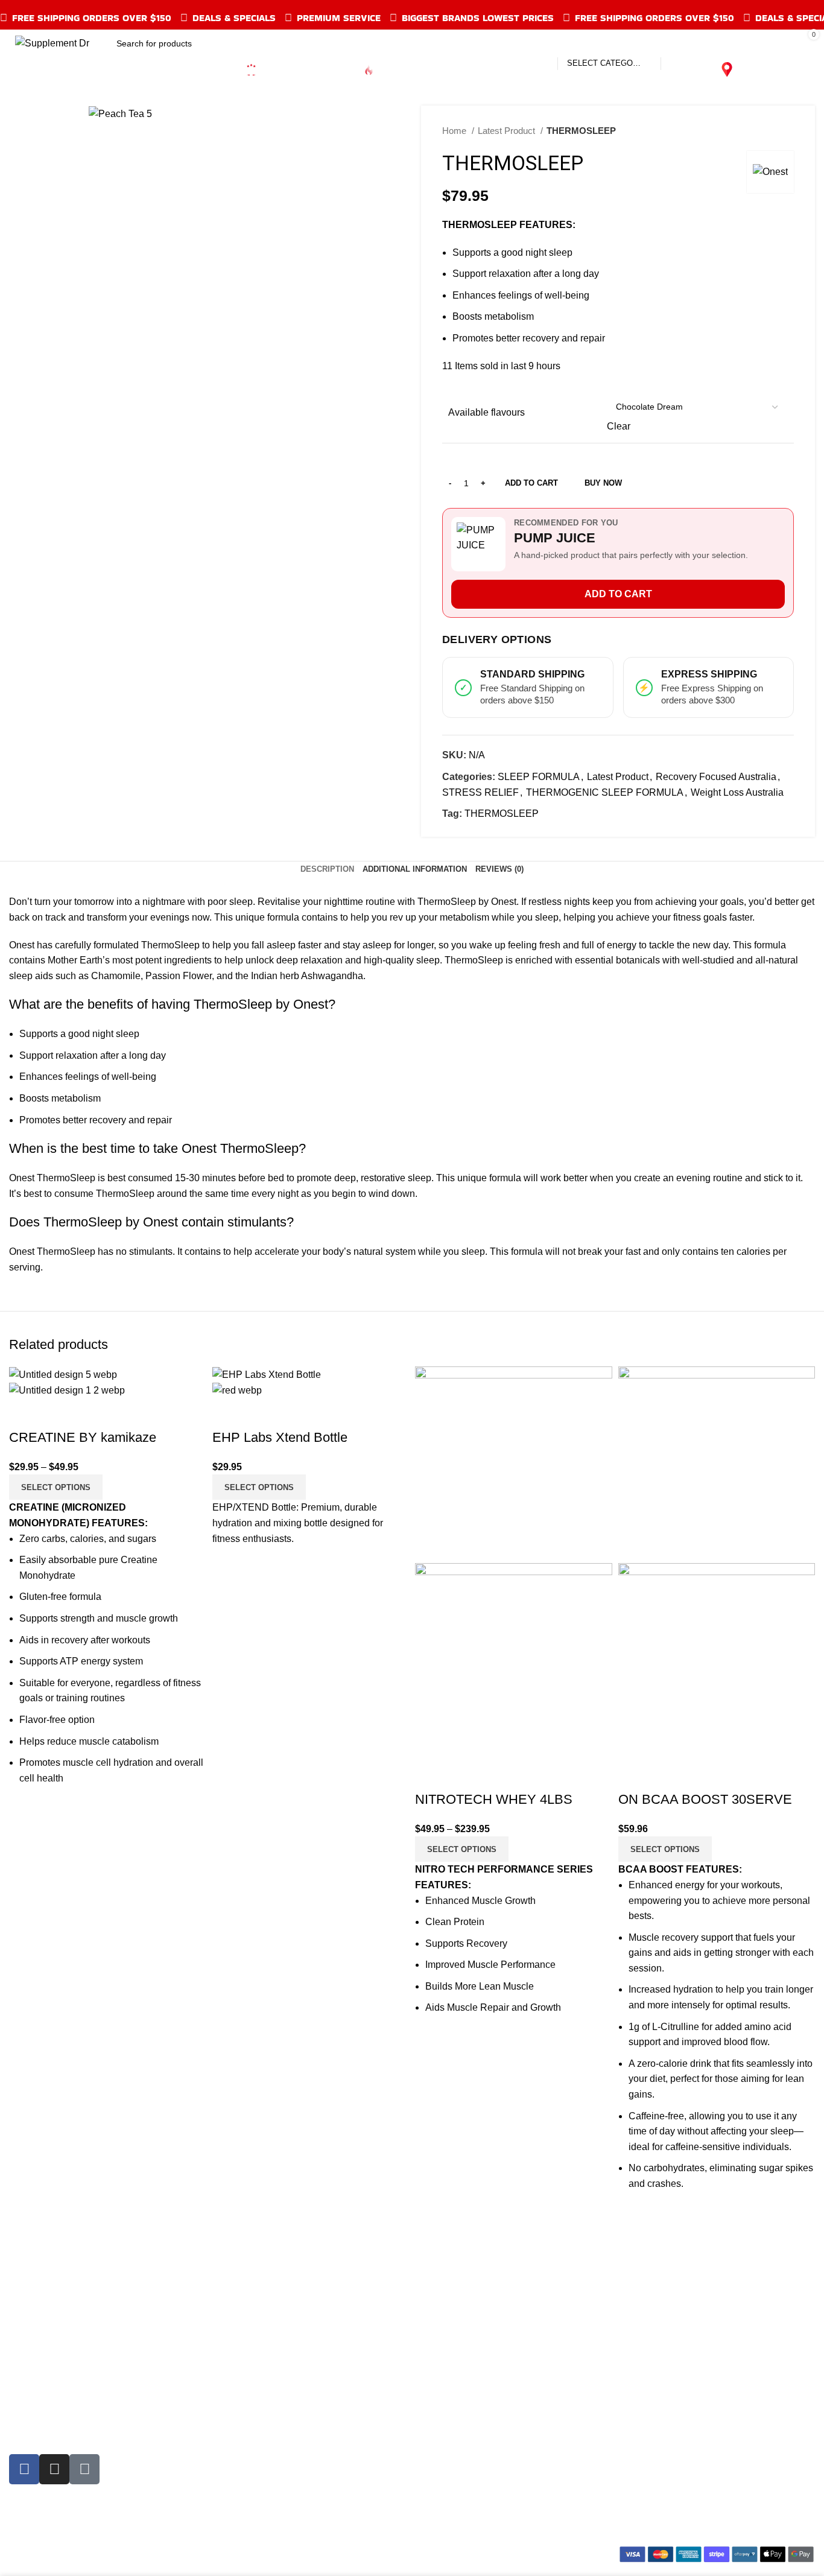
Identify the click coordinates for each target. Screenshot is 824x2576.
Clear (619, 426)
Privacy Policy (452, 2410)
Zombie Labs (243, 2387)
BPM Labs (238, 2455)
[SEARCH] (675, 43)
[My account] (729, 43)
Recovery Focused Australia (716, 777)
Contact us (444, 2455)
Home (455, 131)
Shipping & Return (461, 2342)
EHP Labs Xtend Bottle (280, 1437)
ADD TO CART (618, 594)
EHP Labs (237, 2410)
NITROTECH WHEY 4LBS (494, 1799)
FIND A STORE (778, 69)
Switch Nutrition (249, 2500)
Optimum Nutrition (254, 2320)
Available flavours (486, 412)
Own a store (447, 2320)
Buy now (603, 483)
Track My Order (42, 2387)
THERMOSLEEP (502, 814)
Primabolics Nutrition (260, 2478)
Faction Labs (243, 2433)
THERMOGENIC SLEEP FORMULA (605, 792)
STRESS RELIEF (480, 792)
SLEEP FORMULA (539, 777)
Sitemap (439, 2500)
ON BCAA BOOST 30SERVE (705, 1799)
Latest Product (508, 131)
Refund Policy (451, 2387)
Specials (28, 2342)
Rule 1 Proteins (249, 2365)
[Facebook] (24, 2469)
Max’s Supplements (258, 2342)
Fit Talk (24, 2410)
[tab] (327, 869)
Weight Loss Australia (737, 792)
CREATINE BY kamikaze (83, 1437)
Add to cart (531, 483)
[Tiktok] (84, 2469)
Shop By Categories (52, 2320)
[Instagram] (54, 2469)
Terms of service (456, 2365)
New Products (39, 2365)
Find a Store (447, 2433)
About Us (441, 2478)
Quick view (24, 1413)
